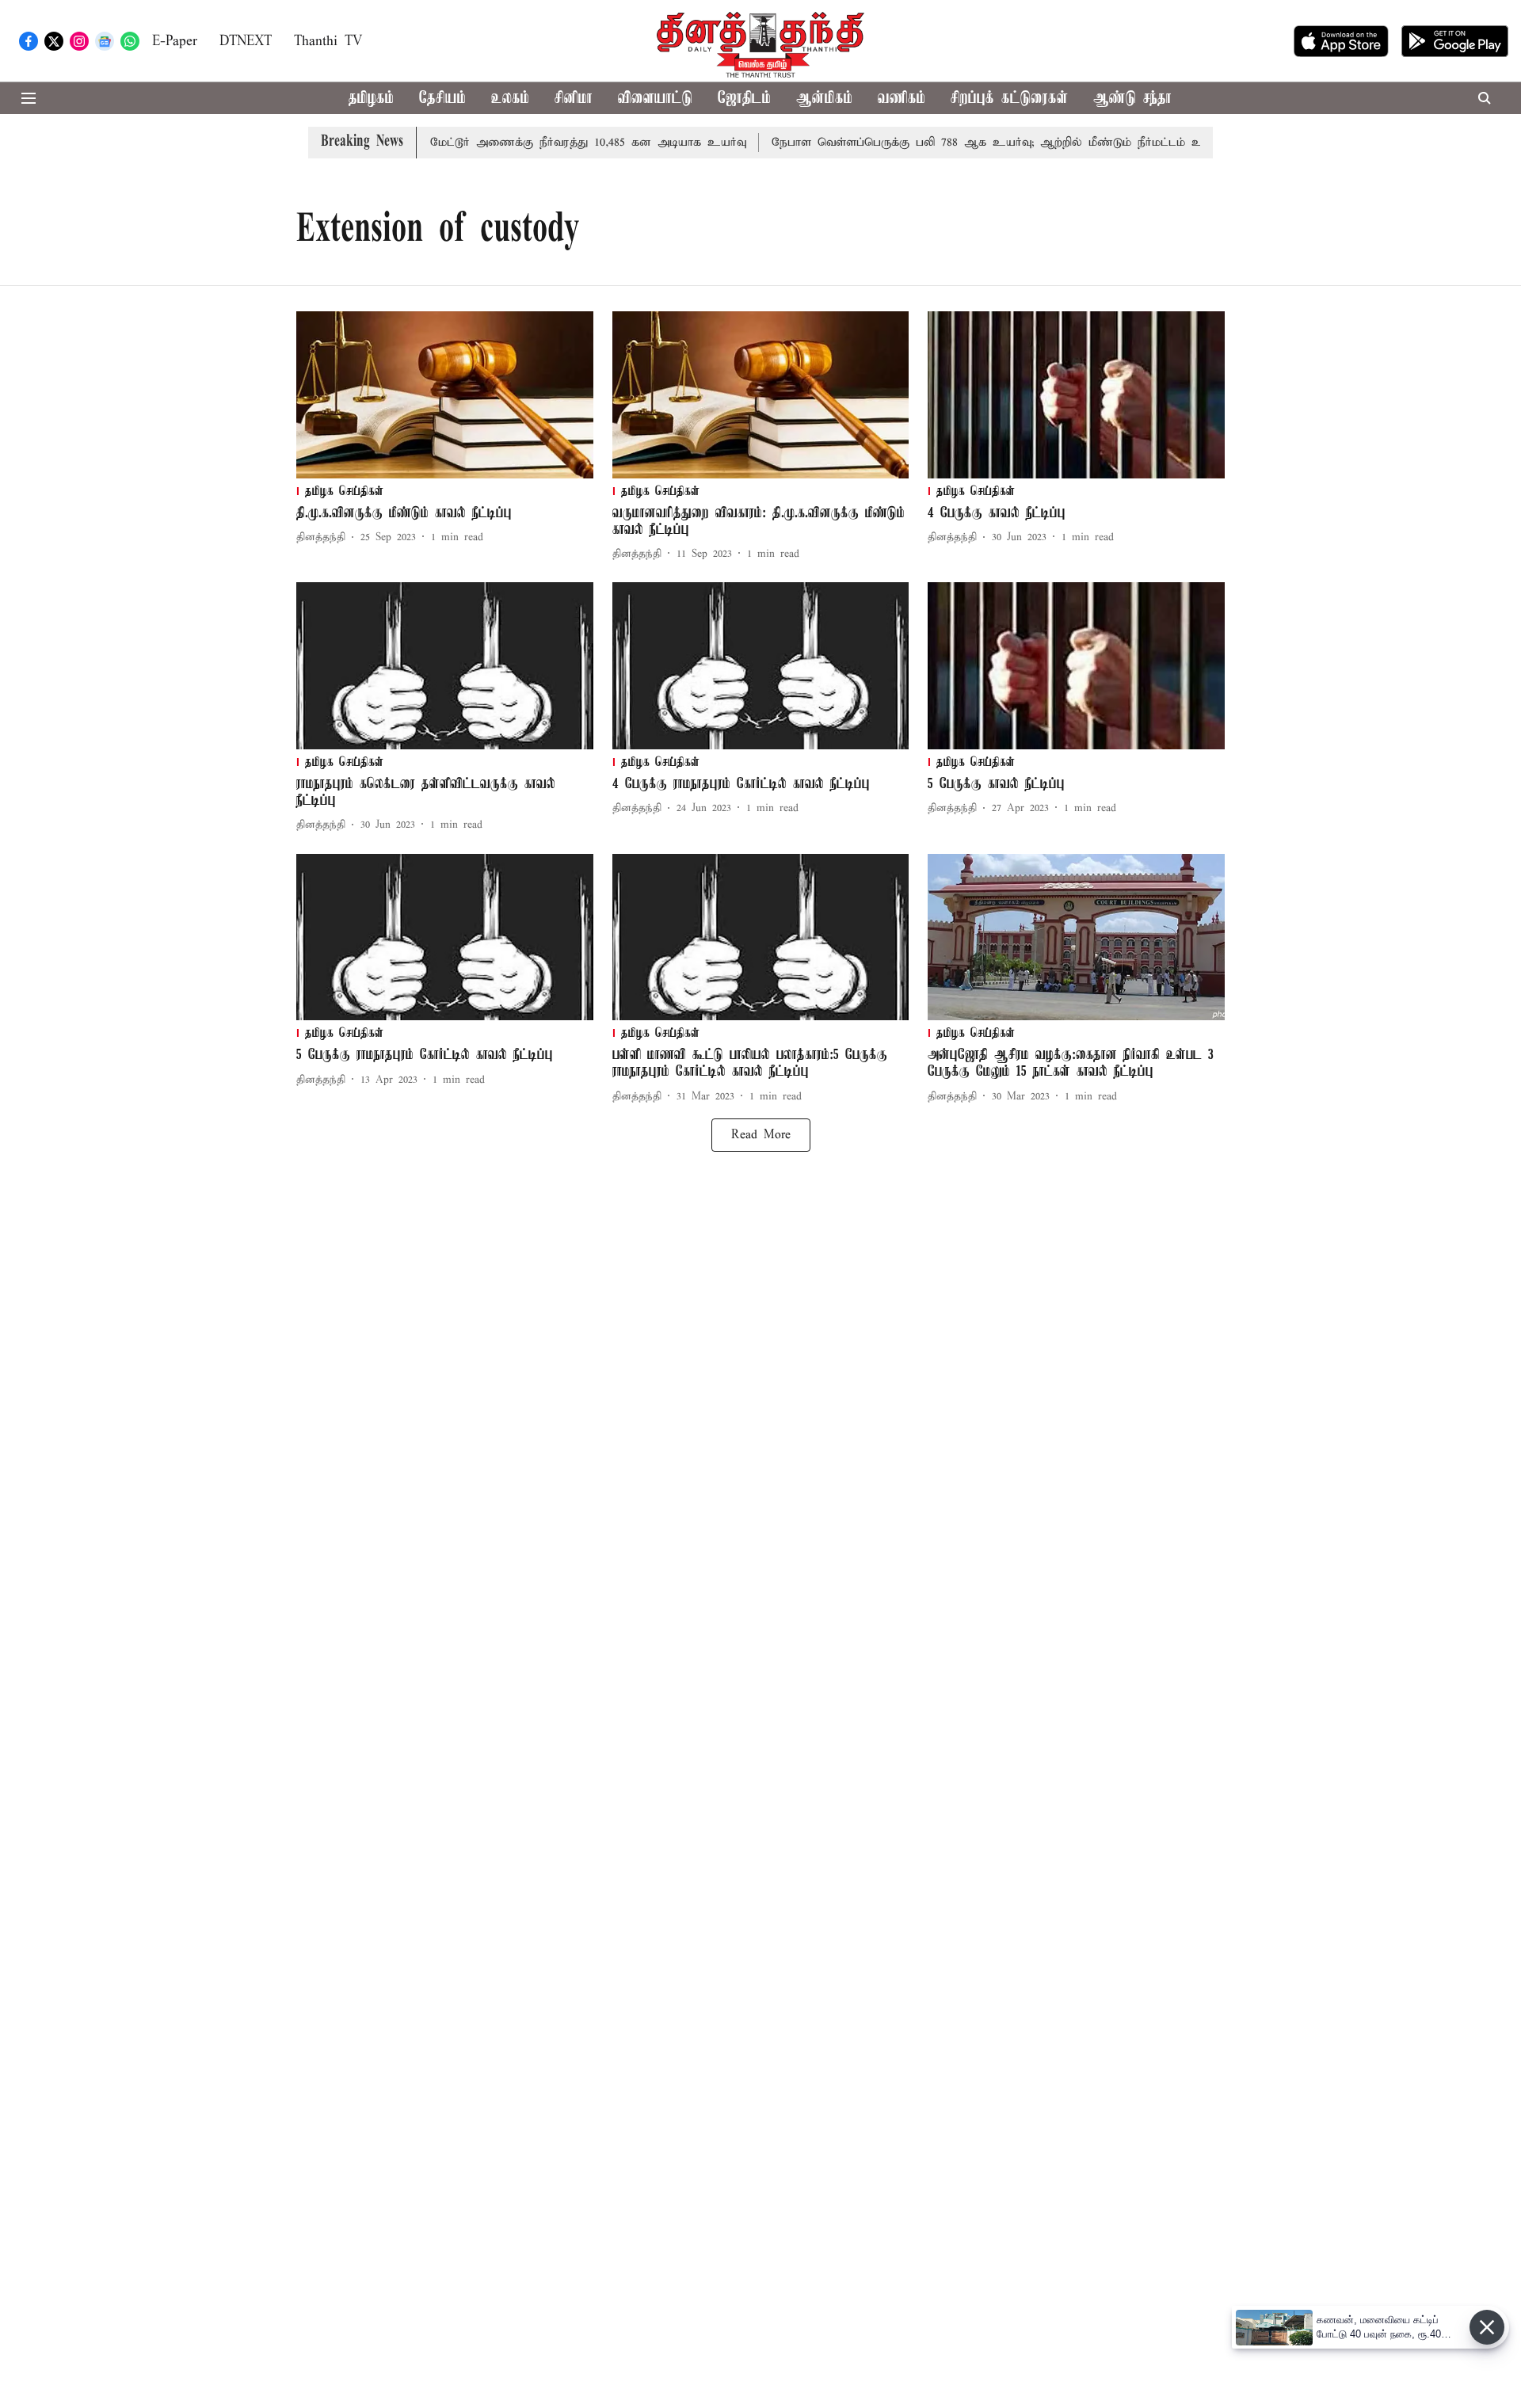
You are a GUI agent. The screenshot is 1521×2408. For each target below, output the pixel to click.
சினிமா (574, 99)
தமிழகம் (371, 99)
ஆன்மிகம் (824, 99)
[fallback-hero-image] (445, 395)
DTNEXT (246, 42)
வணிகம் (902, 99)
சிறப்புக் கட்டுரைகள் (1009, 99)
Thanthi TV (328, 42)
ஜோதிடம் (744, 99)
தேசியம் (442, 99)
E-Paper (175, 42)
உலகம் (510, 99)
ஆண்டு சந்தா (1132, 99)
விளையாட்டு (655, 99)
